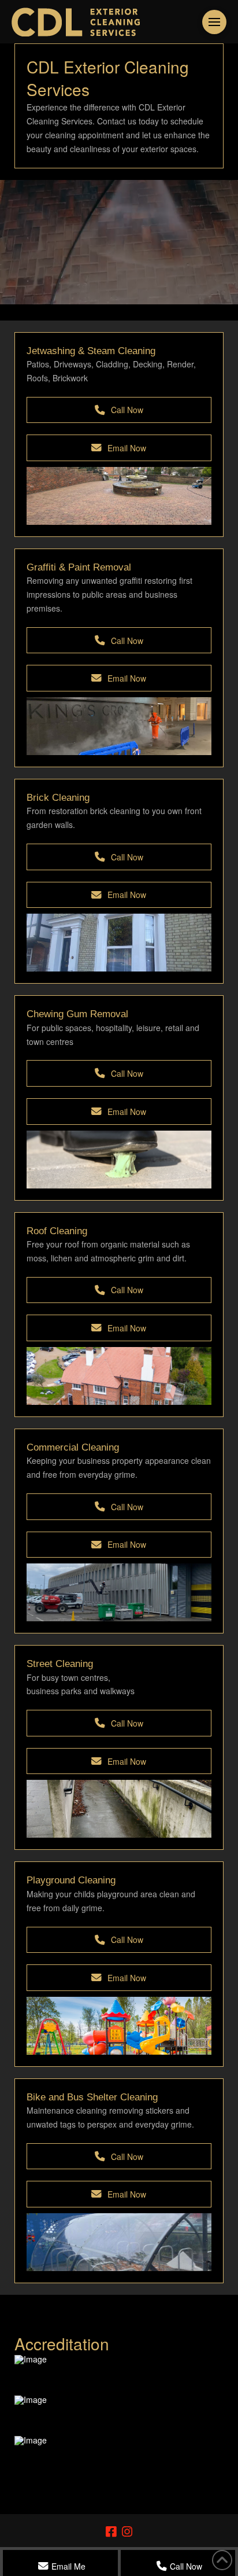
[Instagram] (127, 2532)
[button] (214, 22)
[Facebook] (111, 2532)
